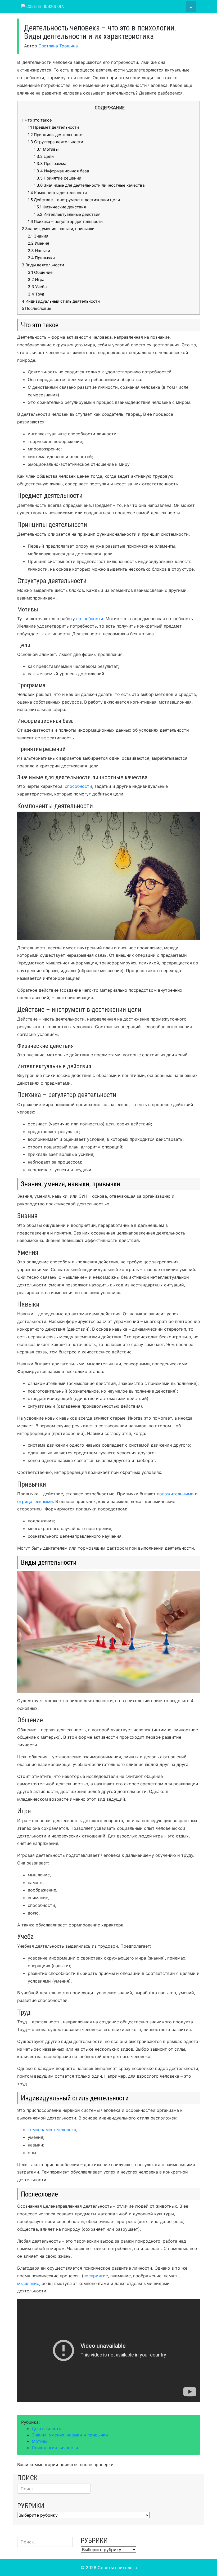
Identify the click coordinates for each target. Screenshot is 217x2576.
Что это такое (37, 120)
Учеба (37, 287)
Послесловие (37, 308)
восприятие (96, 2276)
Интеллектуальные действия (67, 214)
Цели (44, 156)
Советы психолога (45, 6)
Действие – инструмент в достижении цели (74, 200)
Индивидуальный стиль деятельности (61, 301)
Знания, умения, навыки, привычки (58, 229)
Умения (39, 243)
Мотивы (46, 149)
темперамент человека (52, 2130)
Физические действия (60, 207)
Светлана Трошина (58, 46)
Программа (50, 164)
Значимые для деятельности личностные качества (89, 185)
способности (78, 786)
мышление (28, 2283)
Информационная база (62, 171)
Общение (40, 272)
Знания (38, 236)
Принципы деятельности (55, 135)
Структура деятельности (55, 142)
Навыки (39, 251)
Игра (36, 279)
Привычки (41, 258)
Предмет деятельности (53, 127)
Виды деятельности (43, 265)
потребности (89, 619)
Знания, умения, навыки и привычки (70, 2435)
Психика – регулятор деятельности (65, 222)
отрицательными (35, 1501)
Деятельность (46, 2429)
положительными (175, 1494)
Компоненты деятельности (57, 193)
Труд (36, 294)
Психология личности (55, 2448)
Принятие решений (58, 178)
